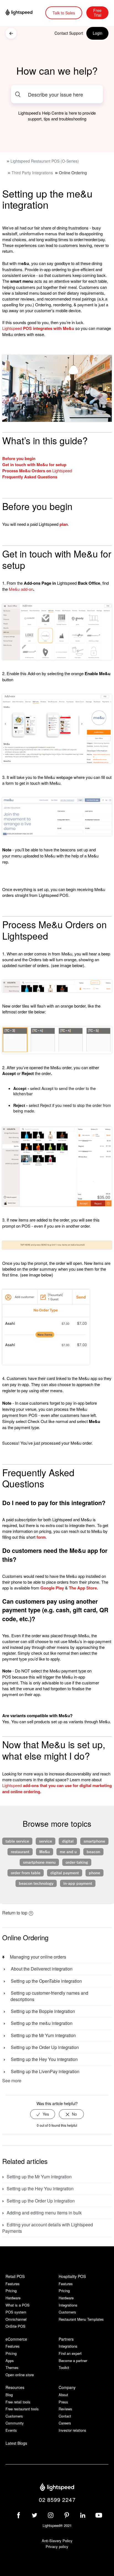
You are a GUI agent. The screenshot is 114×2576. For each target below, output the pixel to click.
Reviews (65, 2409)
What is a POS (18, 2305)
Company (67, 2387)
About (63, 2395)
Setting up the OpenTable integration (46, 1981)
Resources (15, 2387)
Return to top (15, 1913)
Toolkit (64, 2367)
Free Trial (97, 13)
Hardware (13, 2298)
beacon (93, 1851)
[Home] (23, 13)
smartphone (94, 1841)
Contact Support (69, 33)
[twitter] (35, 2515)
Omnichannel (16, 2319)
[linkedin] (83, 2515)
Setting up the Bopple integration (43, 2011)
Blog (9, 2395)
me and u (68, 1851)
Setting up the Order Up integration (45, 2047)
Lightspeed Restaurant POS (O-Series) (45, 161)
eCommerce (16, 2339)
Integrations (68, 2305)
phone (94, 1873)
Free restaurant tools (22, 2409)
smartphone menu (39, 1862)
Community (15, 2423)
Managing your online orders (38, 1957)
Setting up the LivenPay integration (45, 2071)
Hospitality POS (72, 2276)
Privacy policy (57, 2546)
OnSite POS (15, 2326)
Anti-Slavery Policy (57, 2541)
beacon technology (36, 1883)
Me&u (45, 1851)
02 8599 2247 (57, 2500)
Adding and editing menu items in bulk (44, 2213)
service (46, 1841)
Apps (10, 2361)
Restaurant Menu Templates (81, 2319)
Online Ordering (73, 173)
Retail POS (15, 2276)
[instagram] (51, 2515)
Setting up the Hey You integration (44, 2059)
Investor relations (72, 2430)
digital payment (65, 1873)
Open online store (20, 2375)
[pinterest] (67, 2515)
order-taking (77, 1862)
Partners (66, 2339)
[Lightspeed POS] (57, 2488)
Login (98, 33)
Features (13, 2284)
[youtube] (99, 2515)
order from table (26, 1873)
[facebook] (19, 2515)
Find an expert (70, 2353)
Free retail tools (18, 2402)
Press (63, 2402)
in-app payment (78, 1883)
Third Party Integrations (32, 173)
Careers (65, 2423)
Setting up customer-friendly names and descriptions (49, 1996)
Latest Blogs (16, 2443)
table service (17, 1841)
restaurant (20, 1851)
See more (12, 2081)
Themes (12, 2367)
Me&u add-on (21, 589)
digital (68, 1841)
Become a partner (73, 2361)
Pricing (11, 2291)
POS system (16, 2312)
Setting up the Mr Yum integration (43, 2035)
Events (11, 2430)
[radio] (43, 2114)
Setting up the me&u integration (42, 2023)
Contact (65, 2416)
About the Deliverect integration (42, 1969)
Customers (67, 2312)
